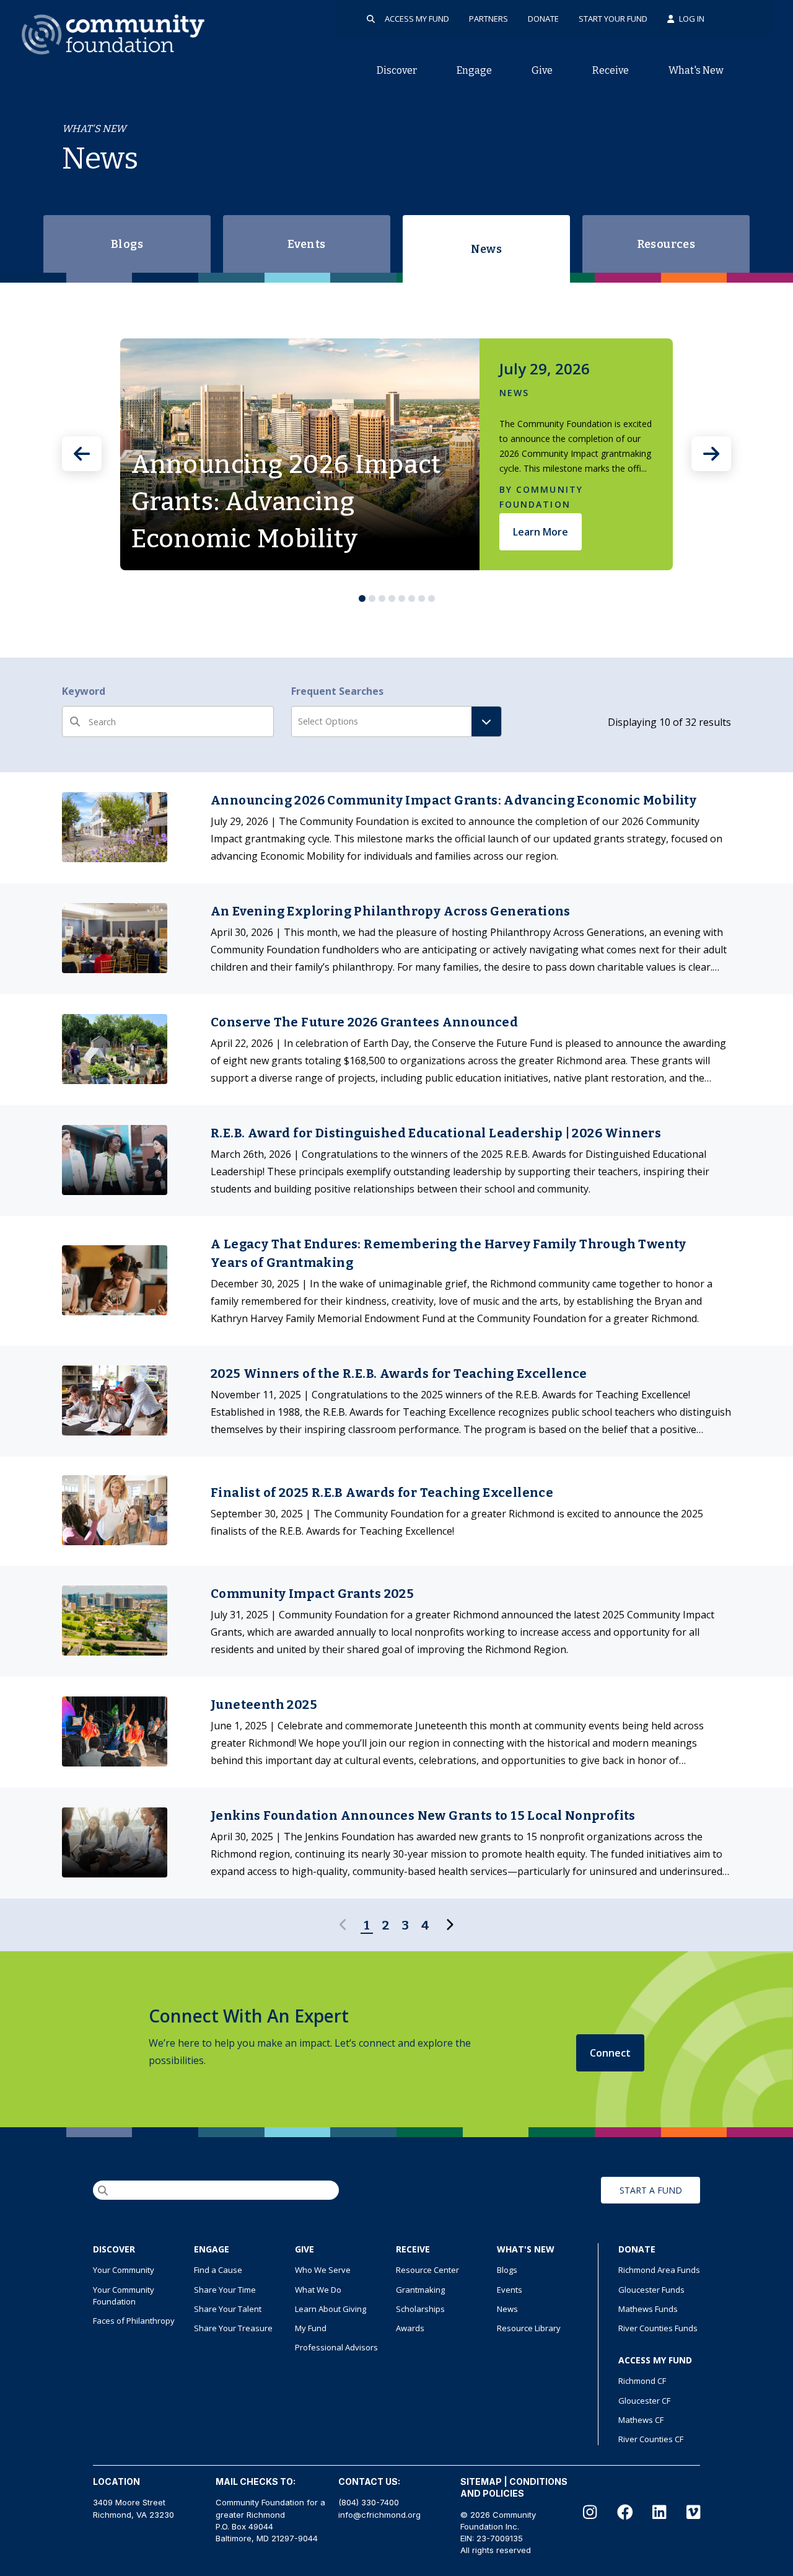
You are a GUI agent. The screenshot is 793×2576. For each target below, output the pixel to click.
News (487, 249)
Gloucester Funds (651, 2290)
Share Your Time (225, 2290)
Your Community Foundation (124, 2296)
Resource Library (529, 2328)
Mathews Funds (648, 2309)
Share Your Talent (228, 2309)
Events (306, 244)
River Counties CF (651, 2439)
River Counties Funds (658, 2328)
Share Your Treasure (233, 2328)
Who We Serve (323, 2270)
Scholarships (420, 2309)
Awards (410, 2328)
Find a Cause (218, 2270)
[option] (396, 454)
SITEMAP (481, 2481)
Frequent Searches (337, 691)
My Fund (311, 2328)
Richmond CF (642, 2381)
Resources (666, 244)
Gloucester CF (644, 2401)
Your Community (124, 2270)
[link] (396, 828)
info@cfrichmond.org (379, 2515)
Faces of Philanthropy (134, 2321)
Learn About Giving (331, 2309)
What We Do (318, 2290)
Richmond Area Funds (659, 2270)
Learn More (541, 532)
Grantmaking (420, 2290)
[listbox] (396, 454)
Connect (610, 2053)
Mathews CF (641, 2420)
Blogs (127, 244)
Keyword (84, 691)
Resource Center (427, 2270)
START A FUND (651, 2190)
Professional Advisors (336, 2347)
